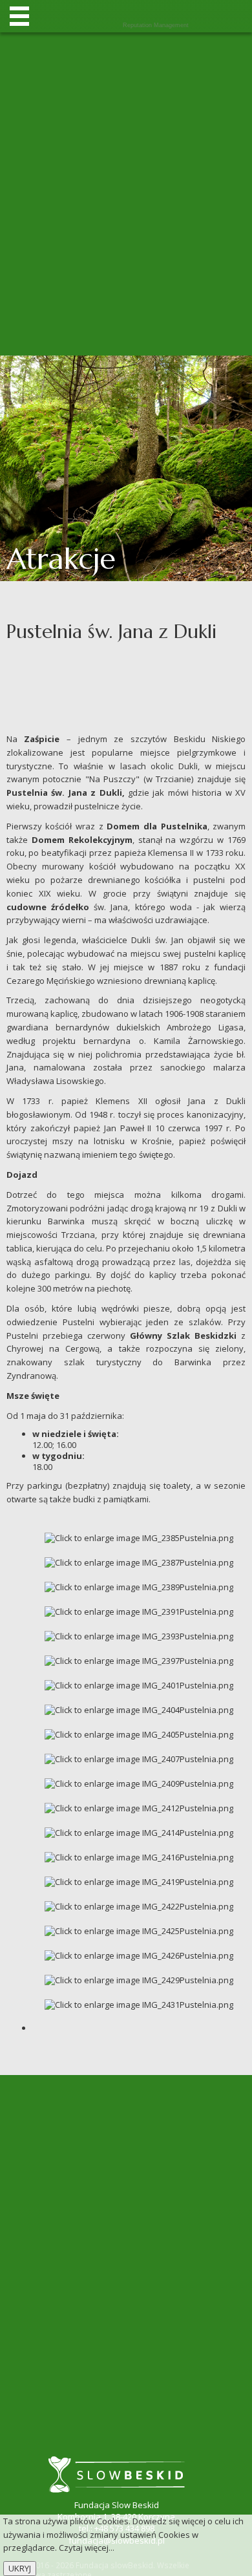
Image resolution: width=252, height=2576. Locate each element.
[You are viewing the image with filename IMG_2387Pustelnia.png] (139, 1562)
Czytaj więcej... (87, 2548)
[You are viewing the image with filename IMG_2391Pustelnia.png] (139, 1611)
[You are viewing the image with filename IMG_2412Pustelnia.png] (139, 1807)
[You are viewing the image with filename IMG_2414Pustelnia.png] (139, 1832)
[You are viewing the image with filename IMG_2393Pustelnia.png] (139, 1635)
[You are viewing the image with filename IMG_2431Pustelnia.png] (139, 2004)
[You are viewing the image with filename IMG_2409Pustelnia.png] (139, 1783)
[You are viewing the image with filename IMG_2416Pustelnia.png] (139, 1857)
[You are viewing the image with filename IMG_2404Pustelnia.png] (139, 1709)
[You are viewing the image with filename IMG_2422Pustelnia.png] (139, 1906)
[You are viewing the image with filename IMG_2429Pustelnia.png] (139, 1979)
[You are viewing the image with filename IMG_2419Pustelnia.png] (139, 1881)
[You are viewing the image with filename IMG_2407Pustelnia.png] (139, 1758)
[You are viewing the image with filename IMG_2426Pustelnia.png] (139, 1955)
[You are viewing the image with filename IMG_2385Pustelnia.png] (139, 1537)
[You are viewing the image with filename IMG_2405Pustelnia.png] (139, 1734)
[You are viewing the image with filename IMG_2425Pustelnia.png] (139, 1930)
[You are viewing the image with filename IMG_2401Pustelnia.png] (139, 1685)
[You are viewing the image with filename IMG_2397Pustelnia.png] (139, 1660)
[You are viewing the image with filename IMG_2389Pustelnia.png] (139, 1586)
